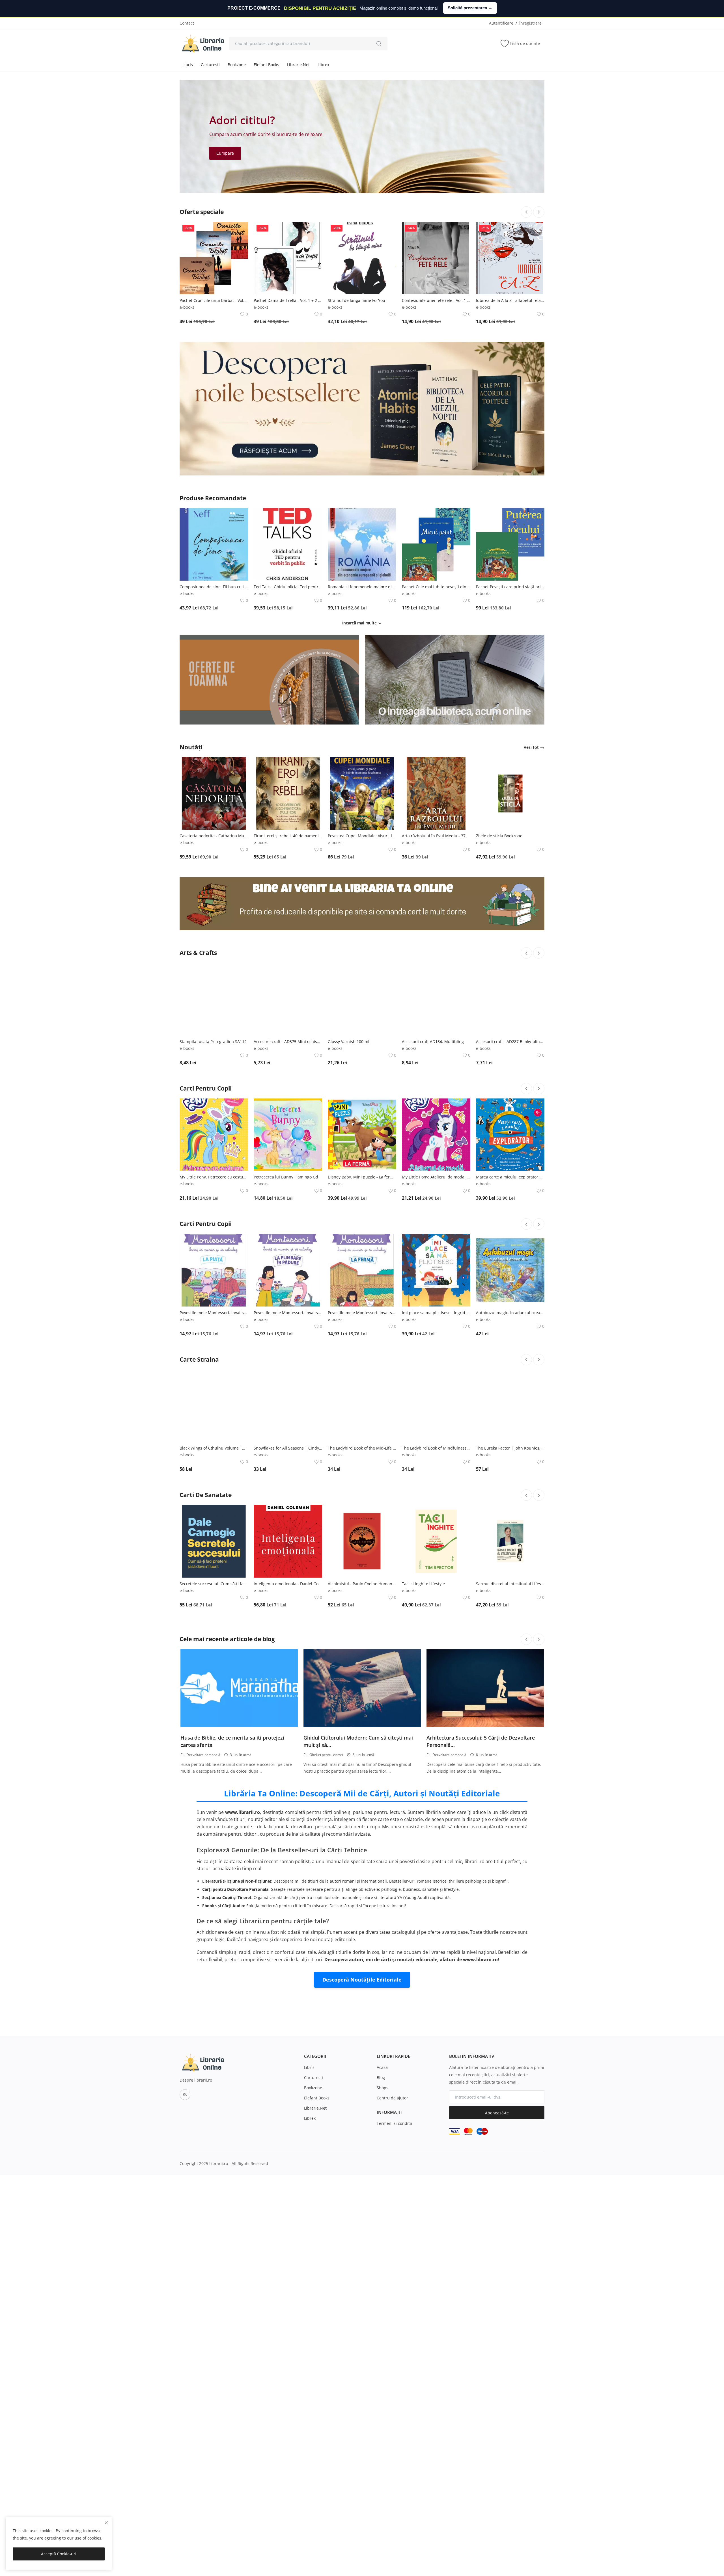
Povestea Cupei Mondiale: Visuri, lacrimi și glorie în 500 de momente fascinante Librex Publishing (362, 836)
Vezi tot (532, 747)
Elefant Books (266, 65)
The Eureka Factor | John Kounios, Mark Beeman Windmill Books (510, 1448)
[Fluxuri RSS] (185, 2095)
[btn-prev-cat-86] (526, 1360)
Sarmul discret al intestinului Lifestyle (510, 1584)
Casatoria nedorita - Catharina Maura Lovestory (214, 836)
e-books (187, 307)
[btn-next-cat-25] (539, 1089)
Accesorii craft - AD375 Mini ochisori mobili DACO (288, 1042)
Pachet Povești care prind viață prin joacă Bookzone (510, 587)
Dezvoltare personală (203, 1755)
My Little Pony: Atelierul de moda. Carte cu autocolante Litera (436, 1177)
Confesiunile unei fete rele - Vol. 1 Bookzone (436, 300)
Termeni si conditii (394, 2123)
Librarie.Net (298, 65)
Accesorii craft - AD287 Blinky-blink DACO (510, 1042)
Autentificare (501, 23)
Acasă (382, 2067)
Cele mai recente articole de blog (227, 1639)
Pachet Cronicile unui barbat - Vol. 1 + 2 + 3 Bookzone (214, 300)
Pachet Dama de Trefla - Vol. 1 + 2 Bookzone (288, 300)
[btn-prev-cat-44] (526, 1224)
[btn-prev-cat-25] (526, 1089)
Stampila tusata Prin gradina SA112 (213, 1042)
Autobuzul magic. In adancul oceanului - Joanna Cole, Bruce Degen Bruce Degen (510, 1313)
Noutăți (191, 747)
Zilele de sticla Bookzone (499, 836)
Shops (383, 2088)
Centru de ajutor (392, 2098)
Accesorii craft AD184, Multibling (433, 1042)
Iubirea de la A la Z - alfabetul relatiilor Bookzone (510, 300)
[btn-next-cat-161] (539, 1495)
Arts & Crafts (198, 953)
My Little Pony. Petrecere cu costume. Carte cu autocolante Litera (214, 1177)
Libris (188, 65)
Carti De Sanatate (206, 1495)
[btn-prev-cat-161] (526, 1495)
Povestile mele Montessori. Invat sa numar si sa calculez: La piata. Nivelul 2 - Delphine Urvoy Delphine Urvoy (214, 1313)
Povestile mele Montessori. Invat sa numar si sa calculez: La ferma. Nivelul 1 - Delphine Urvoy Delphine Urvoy (362, 1313)
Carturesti (210, 65)
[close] (106, 2523)
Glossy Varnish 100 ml (349, 1042)
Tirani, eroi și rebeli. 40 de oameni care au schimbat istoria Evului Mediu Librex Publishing (288, 836)
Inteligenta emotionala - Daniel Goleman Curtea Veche (288, 1584)
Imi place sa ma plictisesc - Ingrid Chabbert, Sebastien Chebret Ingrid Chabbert (436, 1313)
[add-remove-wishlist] (240, 230)
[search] (379, 44)
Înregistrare (530, 23)
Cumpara (225, 153)
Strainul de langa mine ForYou (356, 300)
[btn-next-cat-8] (539, 953)
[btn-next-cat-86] (539, 1360)
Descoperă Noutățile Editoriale (362, 1980)
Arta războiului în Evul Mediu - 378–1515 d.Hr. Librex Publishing (436, 836)
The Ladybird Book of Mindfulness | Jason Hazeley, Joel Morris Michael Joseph (436, 1448)
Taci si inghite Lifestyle (423, 1584)
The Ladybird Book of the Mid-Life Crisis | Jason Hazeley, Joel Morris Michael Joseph (362, 1448)
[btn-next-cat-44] (539, 1224)
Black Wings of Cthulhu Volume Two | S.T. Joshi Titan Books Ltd (214, 1448)
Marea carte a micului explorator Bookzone (510, 1177)
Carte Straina (199, 1359)
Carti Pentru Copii (206, 1088)
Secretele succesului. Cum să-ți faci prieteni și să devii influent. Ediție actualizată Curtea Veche (214, 1584)
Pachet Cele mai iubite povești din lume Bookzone (436, 587)
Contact (187, 23)
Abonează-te (497, 2113)
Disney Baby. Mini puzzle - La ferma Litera (362, 1177)
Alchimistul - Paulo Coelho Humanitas (362, 1584)
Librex (323, 65)
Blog (381, 2078)
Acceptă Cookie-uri (59, 2554)
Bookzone (237, 65)
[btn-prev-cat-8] (526, 953)
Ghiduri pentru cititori (326, 1755)
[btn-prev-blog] (526, 1639)
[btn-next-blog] (539, 1639)
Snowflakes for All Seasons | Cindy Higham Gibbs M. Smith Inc (288, 1448)
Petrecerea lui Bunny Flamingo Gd (286, 1177)
